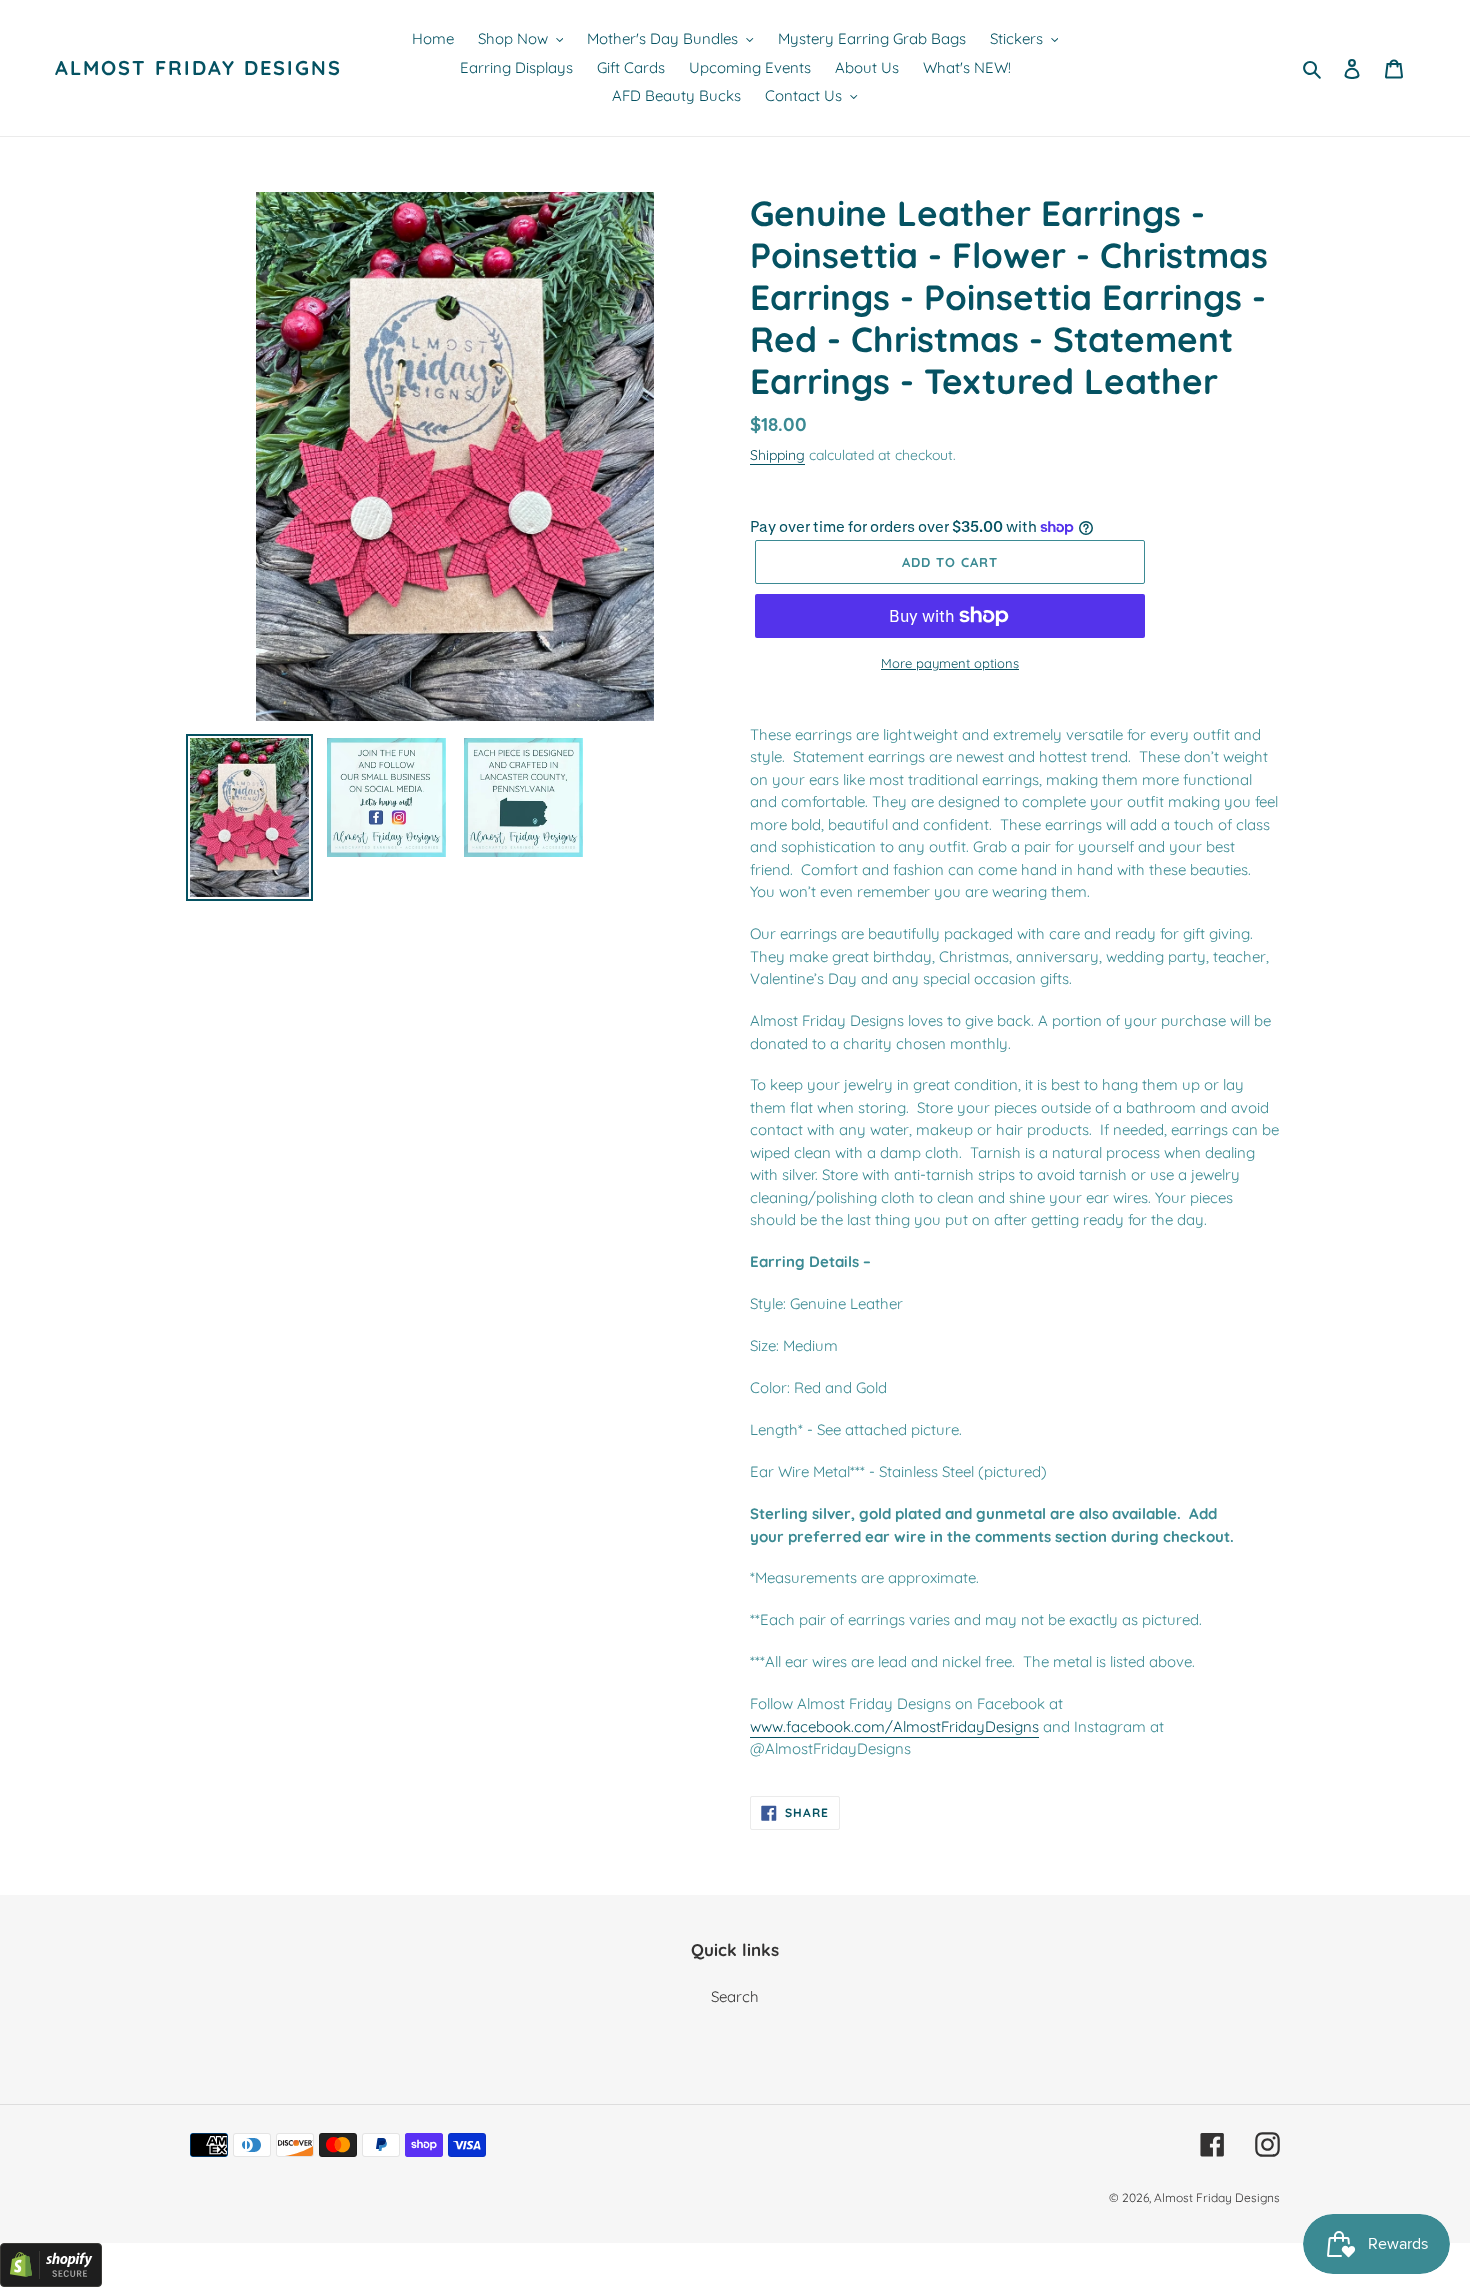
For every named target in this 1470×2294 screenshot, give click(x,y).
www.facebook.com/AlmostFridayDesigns (894, 1726)
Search (735, 1996)
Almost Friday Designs (198, 68)
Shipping (777, 454)
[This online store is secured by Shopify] (51, 2281)
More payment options (950, 663)
